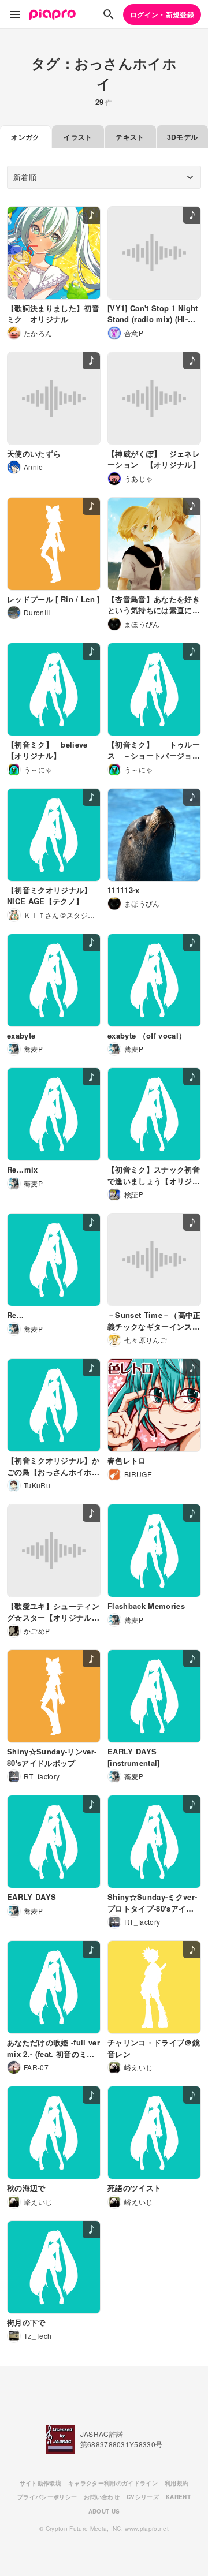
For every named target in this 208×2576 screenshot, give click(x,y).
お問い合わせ (102, 2497)
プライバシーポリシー (47, 2497)
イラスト (78, 137)
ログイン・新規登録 (162, 14)
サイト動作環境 (40, 2483)
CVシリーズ (143, 2497)
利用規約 (177, 2483)
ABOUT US (104, 2511)
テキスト (130, 137)
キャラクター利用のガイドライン (113, 2483)
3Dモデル (183, 137)
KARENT (178, 2497)
